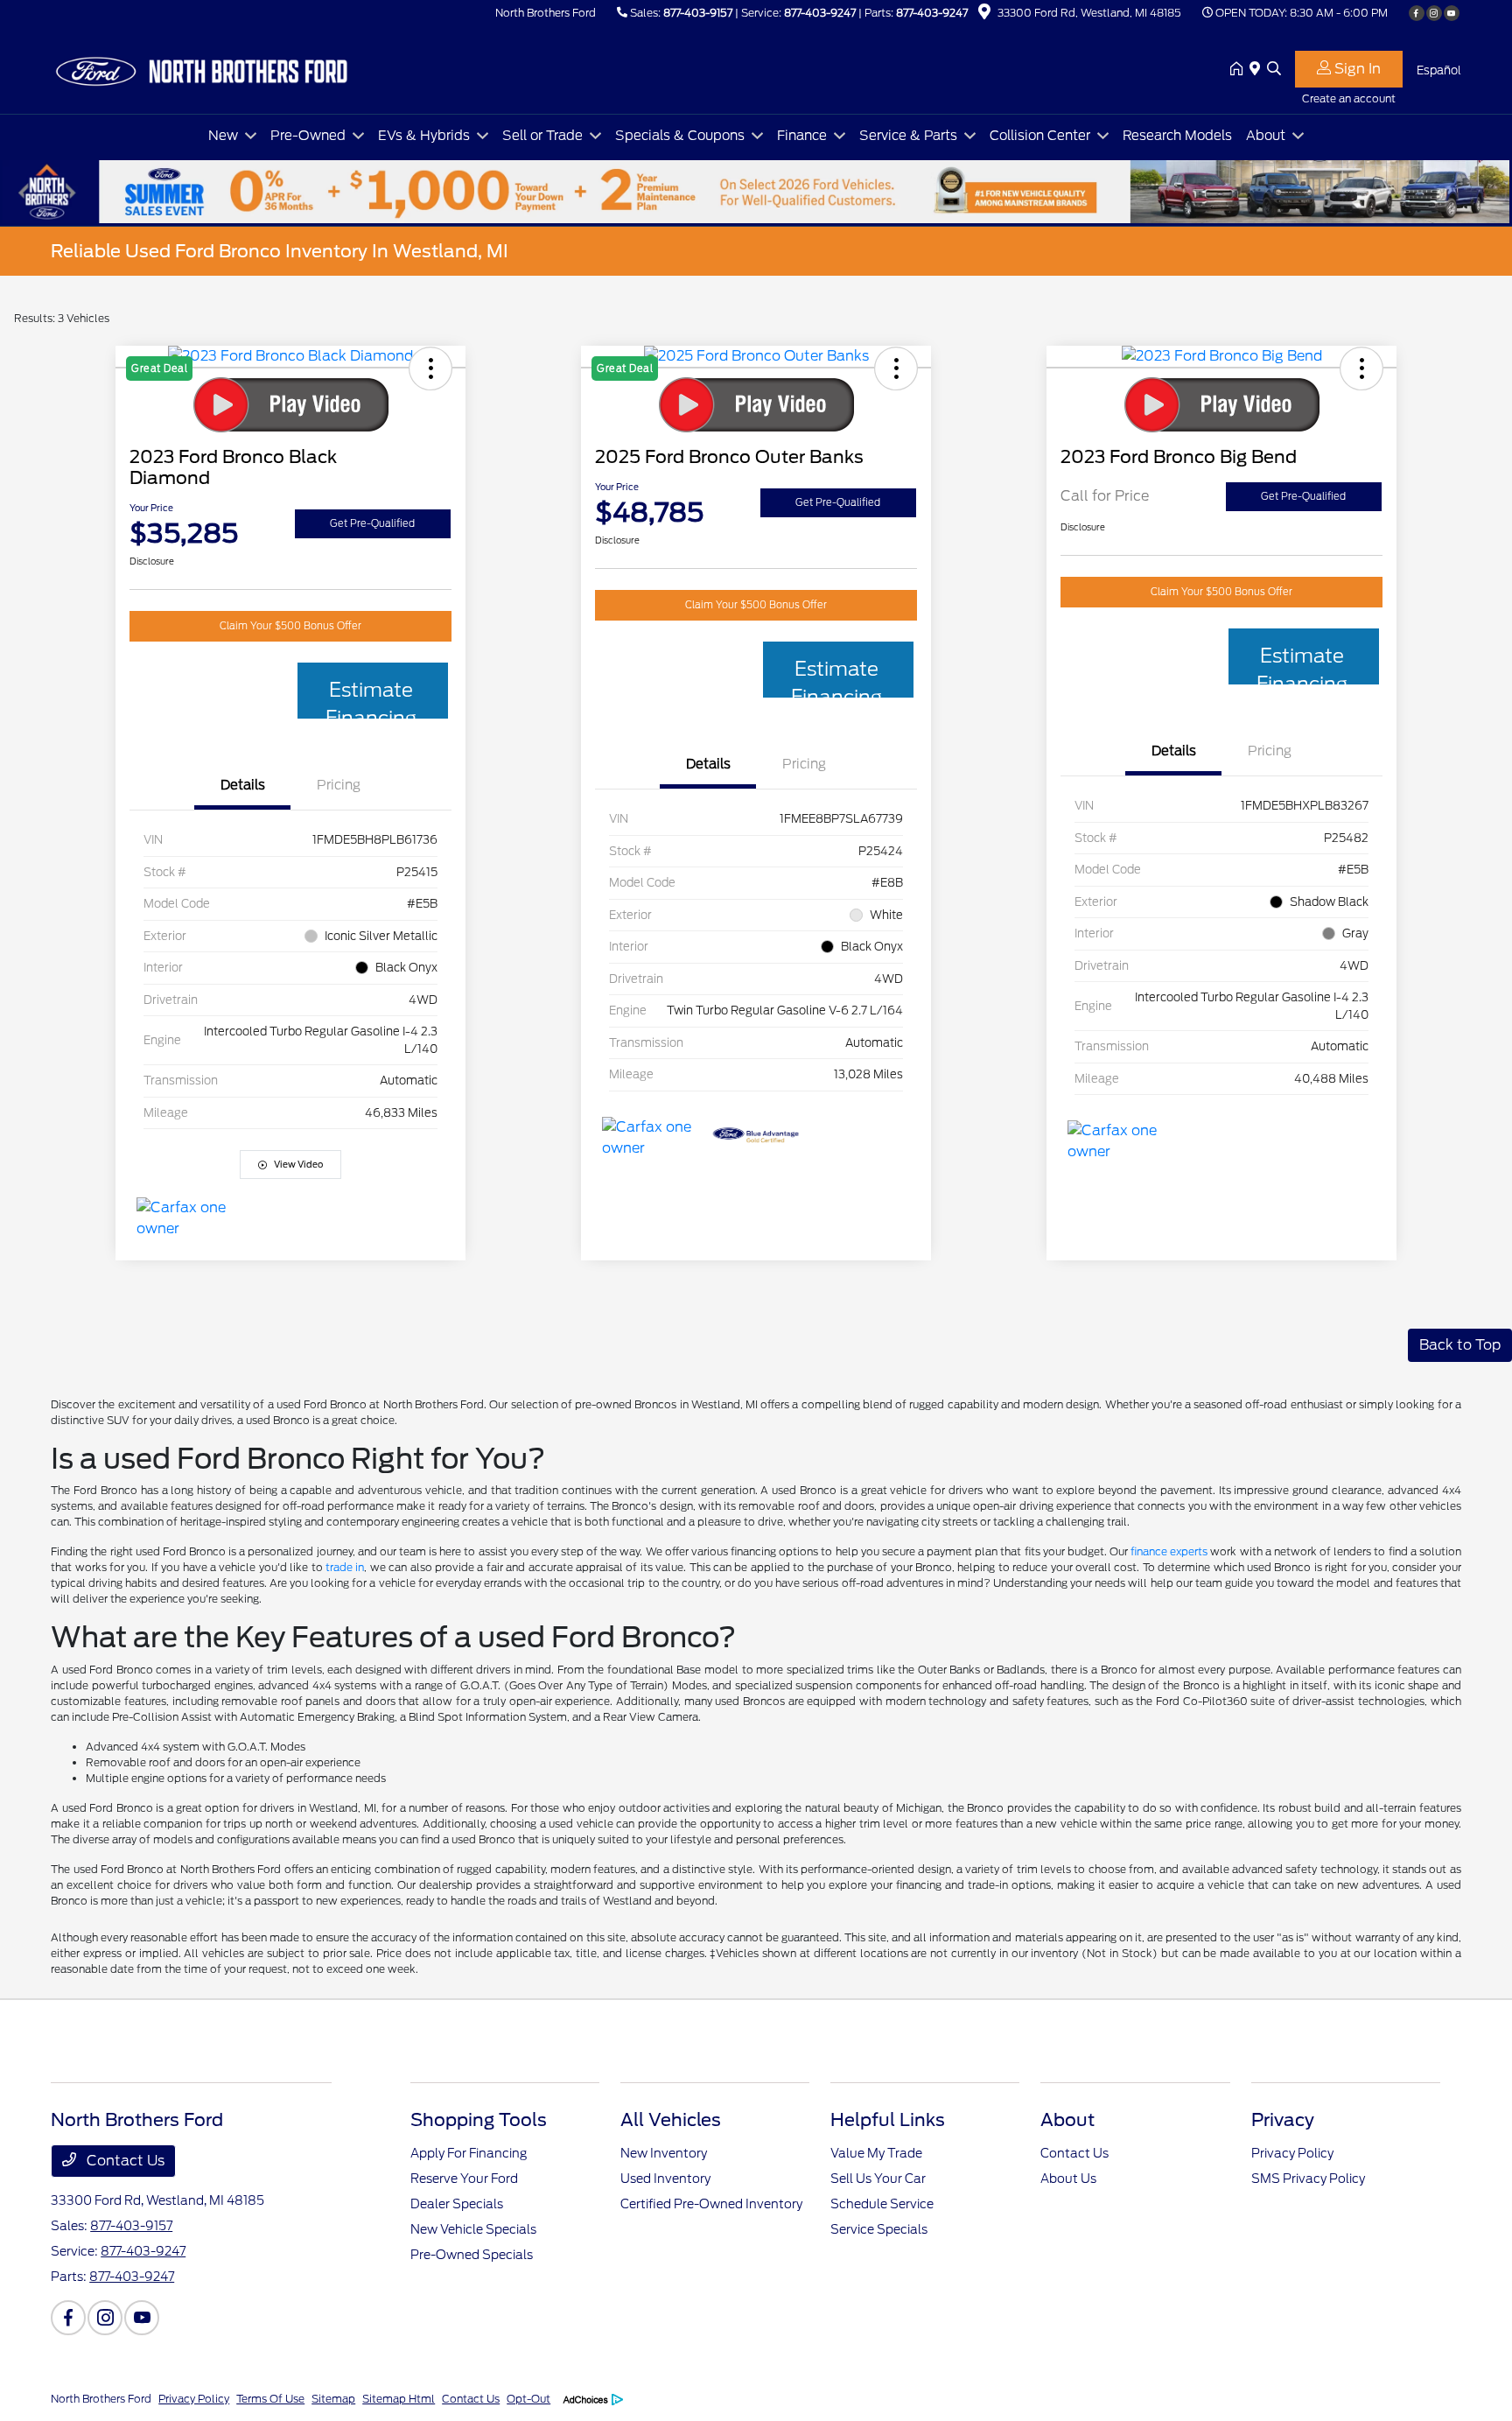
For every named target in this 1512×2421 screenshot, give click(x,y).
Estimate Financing (371, 698)
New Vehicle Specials (473, 2229)
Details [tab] (243, 785)
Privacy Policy (1292, 2153)
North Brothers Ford (101, 2399)
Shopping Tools (479, 2120)
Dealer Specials (457, 2204)
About (1067, 2120)
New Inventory (664, 2153)
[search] (1274, 70)
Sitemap (333, 2399)
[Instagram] (1434, 13)
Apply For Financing (469, 2153)
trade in (345, 1567)
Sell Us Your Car (878, 2179)
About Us (1068, 2179)
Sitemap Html (399, 2399)
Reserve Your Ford (464, 2179)
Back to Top (1460, 1345)
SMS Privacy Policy (1308, 2179)
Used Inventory (665, 2179)
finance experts (1169, 1551)
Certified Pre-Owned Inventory (711, 2204)
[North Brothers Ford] (201, 69)
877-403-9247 (820, 13)
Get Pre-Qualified (372, 523)
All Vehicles (671, 2120)
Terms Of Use (270, 2399)
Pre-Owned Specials (472, 2255)
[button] (1361, 368)
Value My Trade (876, 2153)
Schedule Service (882, 2204)
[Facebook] (1417, 13)
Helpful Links (888, 2120)
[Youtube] (1452, 13)
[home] (1240, 70)
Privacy (1283, 2120)
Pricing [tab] (339, 785)
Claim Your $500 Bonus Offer (290, 626)
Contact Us (124, 2161)
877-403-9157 (698, 13)
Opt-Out (528, 2399)
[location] (984, 14)
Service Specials (879, 2229)
